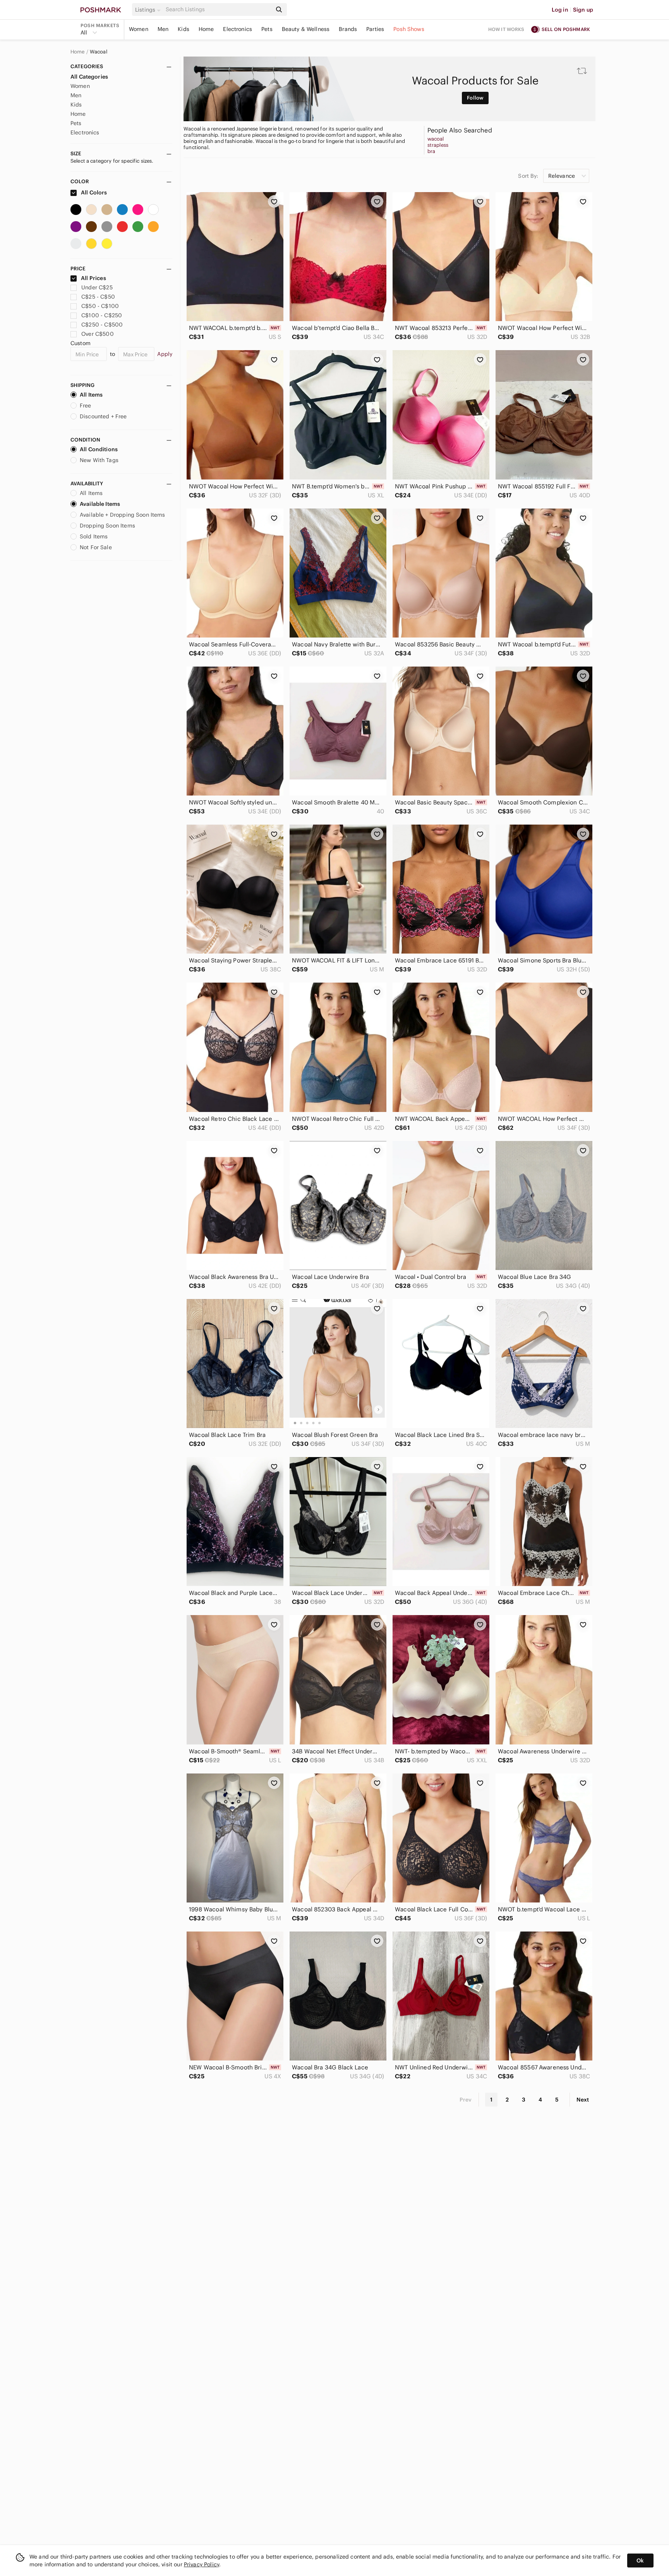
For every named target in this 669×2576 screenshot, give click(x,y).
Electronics (238, 29)
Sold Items (94, 536)
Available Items (100, 504)
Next (583, 2100)
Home (206, 29)
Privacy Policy (202, 2564)
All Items (91, 395)
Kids (184, 29)
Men (163, 29)
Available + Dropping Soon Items (123, 515)
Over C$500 (98, 334)
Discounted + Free (103, 416)
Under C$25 (97, 287)
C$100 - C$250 (102, 315)
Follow (475, 98)
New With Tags (99, 460)
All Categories (89, 77)
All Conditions (99, 449)
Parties (375, 29)
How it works (506, 29)
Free (86, 406)
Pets (267, 29)
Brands (348, 29)
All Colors (93, 192)
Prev (466, 2100)
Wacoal (99, 52)
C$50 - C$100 (100, 306)
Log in (560, 10)
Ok (640, 2561)
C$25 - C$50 (98, 297)
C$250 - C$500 (102, 325)
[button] (149, 10)
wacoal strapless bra (438, 145)
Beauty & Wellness (306, 29)
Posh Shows (409, 29)
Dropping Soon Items (107, 526)
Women (139, 29)
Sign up (583, 10)
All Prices (93, 278)
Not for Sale (96, 547)
